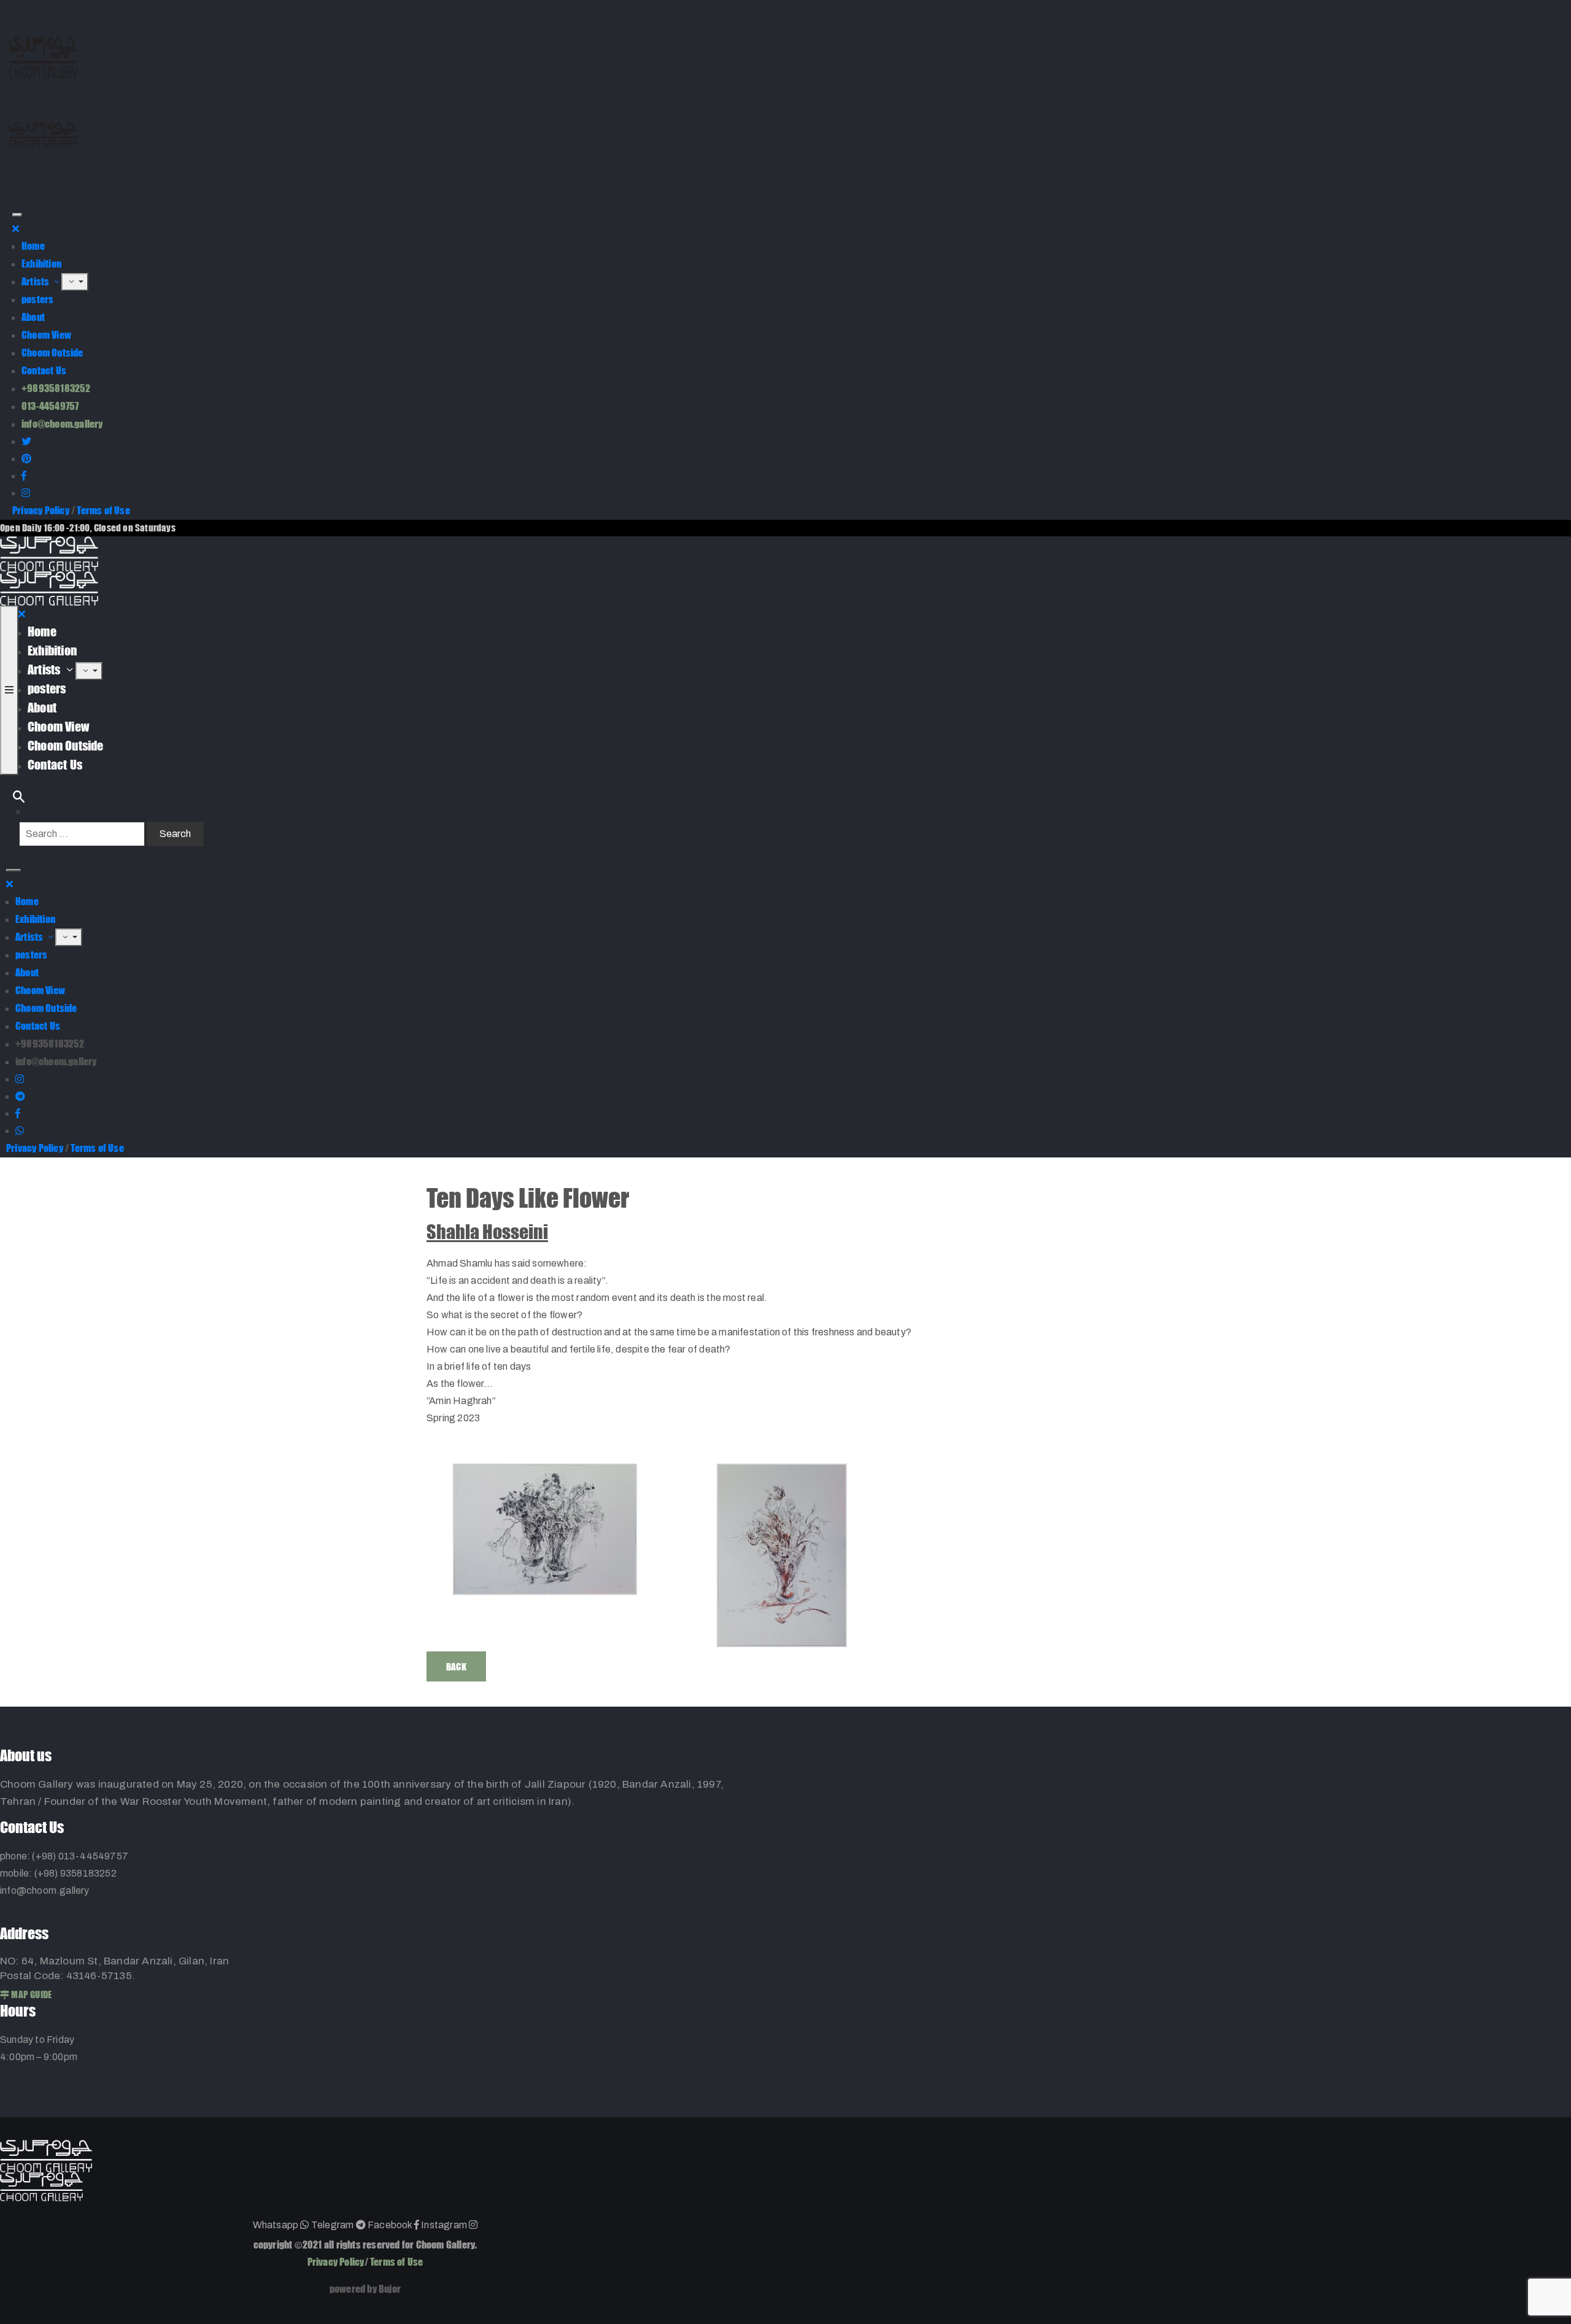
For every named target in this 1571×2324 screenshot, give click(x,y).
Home (33, 246)
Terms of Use (103, 510)
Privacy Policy (41, 510)
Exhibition (41, 264)
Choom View (46, 335)
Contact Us (44, 370)
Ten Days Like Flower (528, 1198)
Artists (37, 281)
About (33, 317)
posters (37, 299)
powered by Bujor (365, 2289)
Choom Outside (52, 353)
